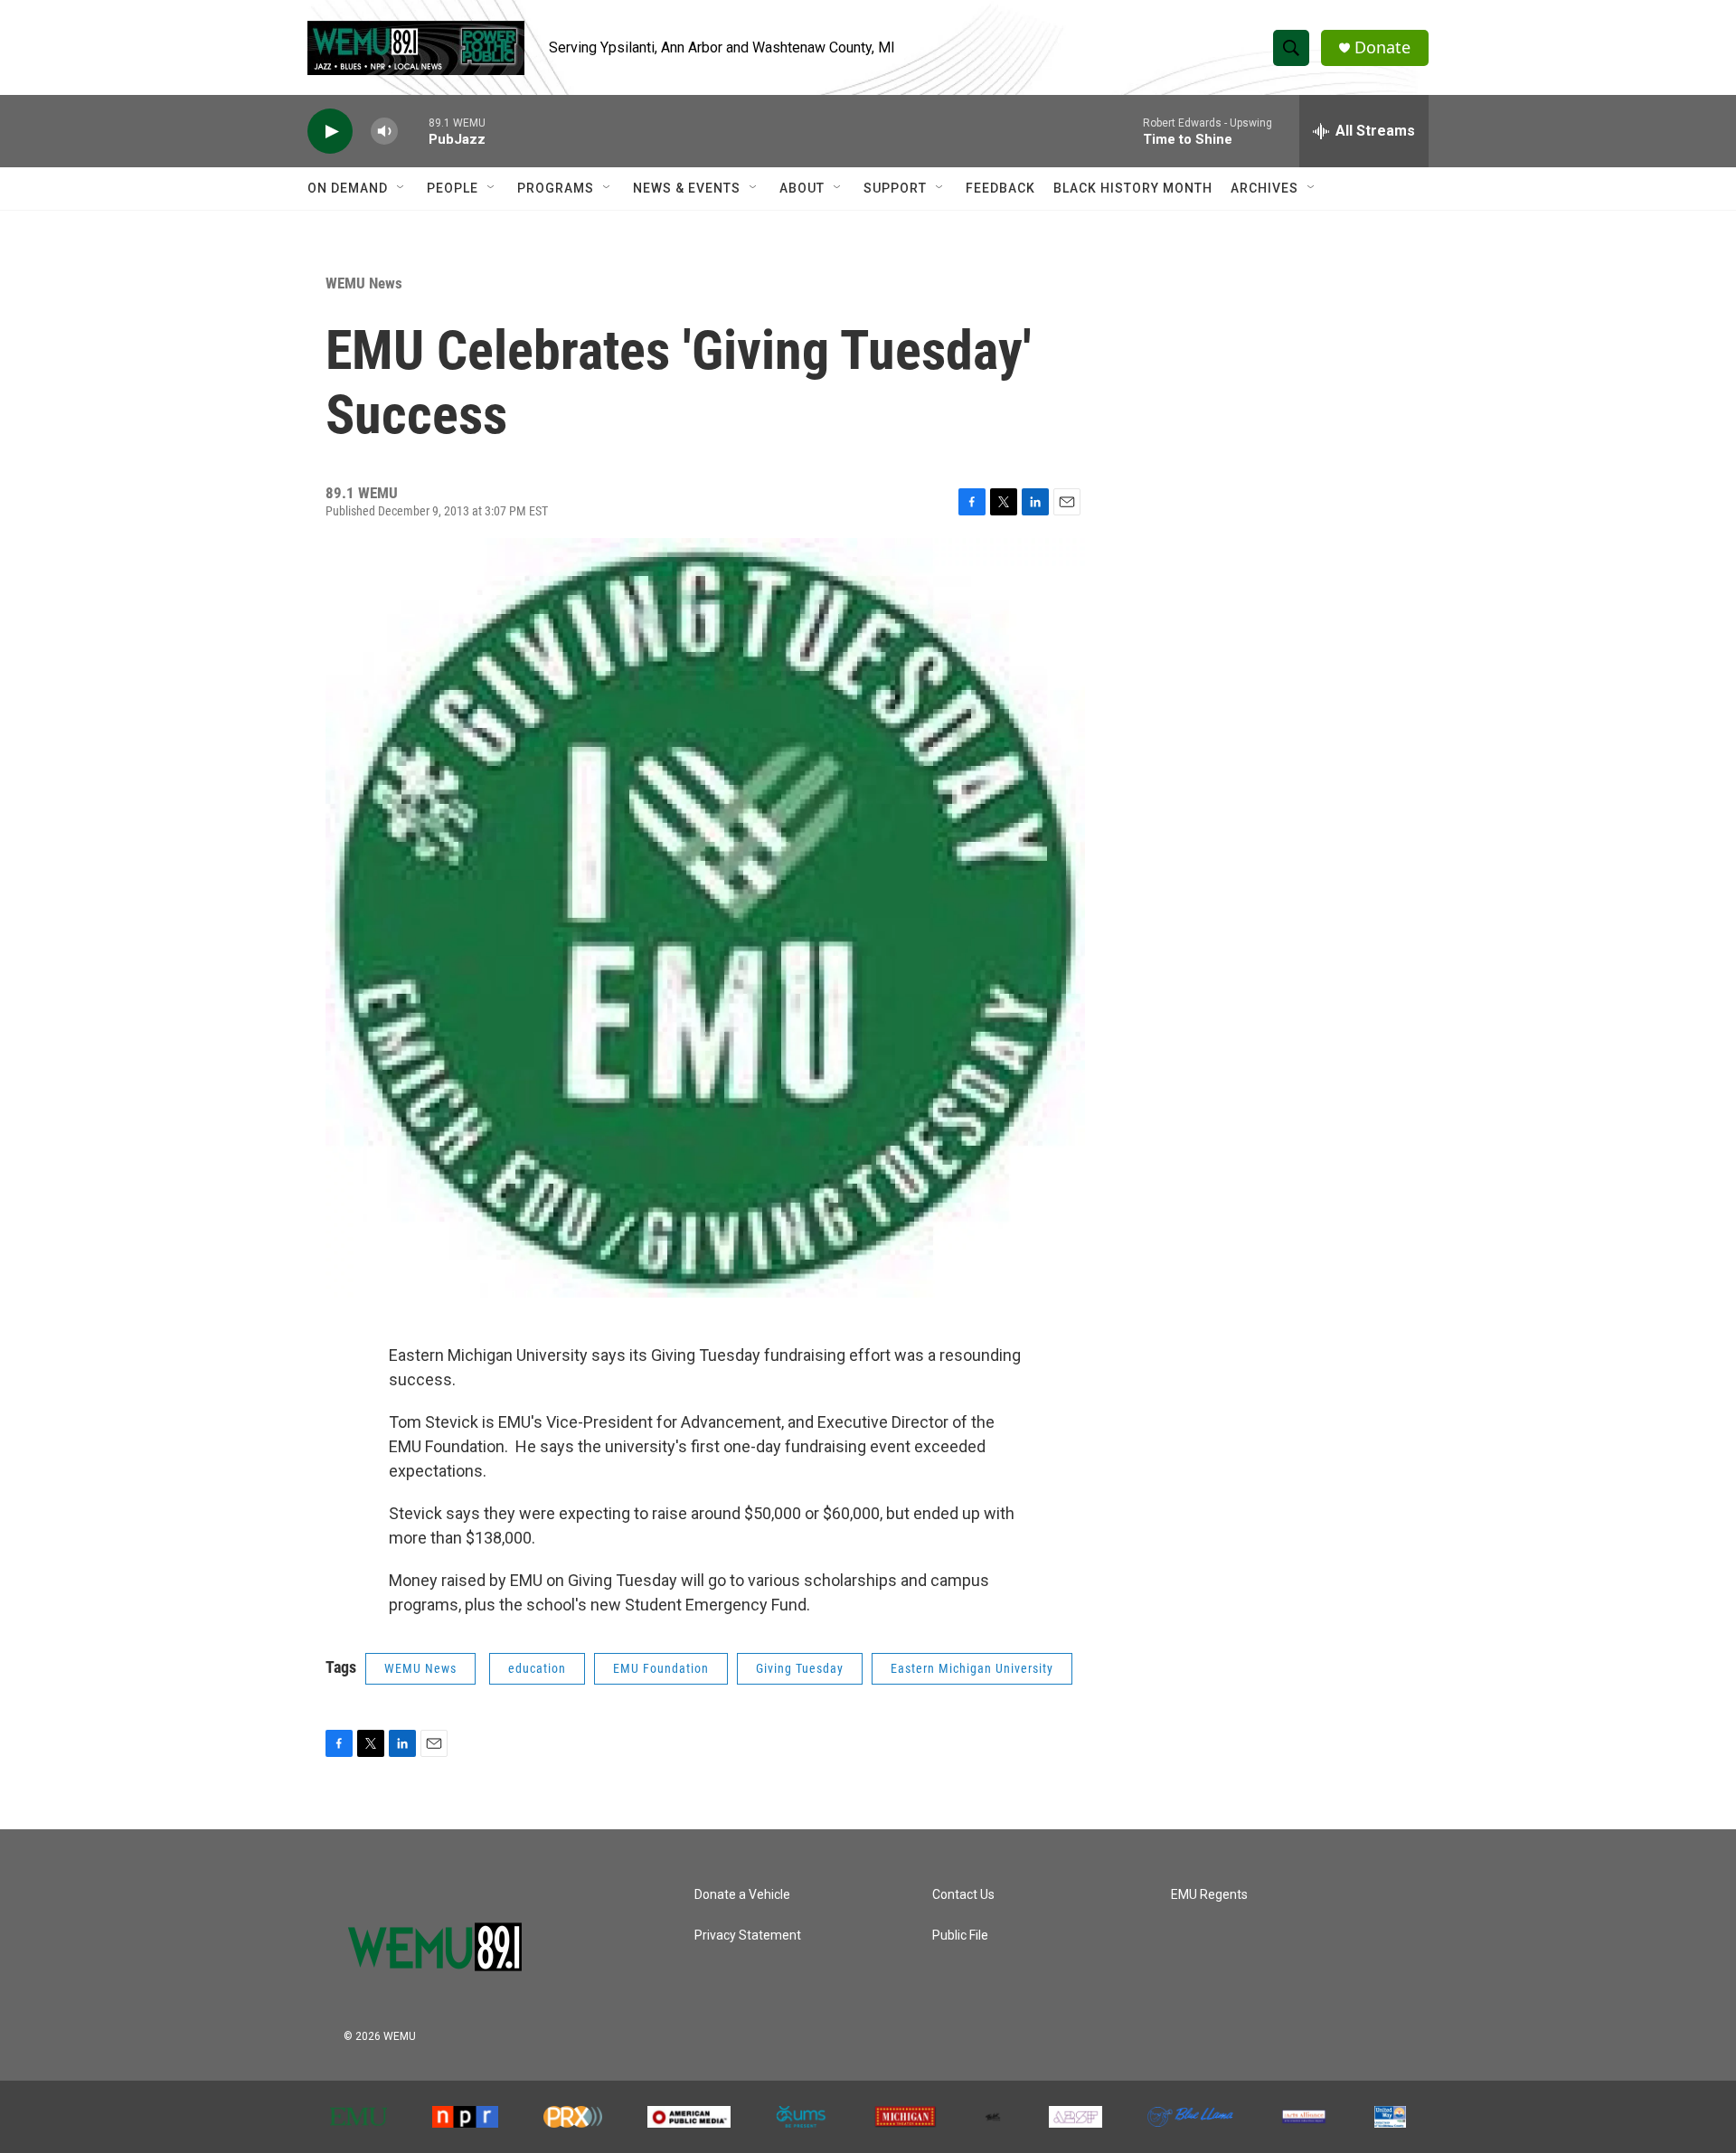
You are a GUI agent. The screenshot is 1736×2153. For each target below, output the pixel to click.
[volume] (384, 132)
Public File (960, 1936)
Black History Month (1133, 188)
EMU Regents (1209, 1895)
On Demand (348, 188)
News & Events (687, 188)
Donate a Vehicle (742, 1895)
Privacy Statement (748, 1936)
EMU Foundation (661, 1668)
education (537, 1668)
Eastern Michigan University (972, 1668)
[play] (330, 132)
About (802, 188)
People (453, 188)
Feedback (1000, 188)
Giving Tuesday (800, 1668)
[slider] (413, 131)
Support (895, 188)
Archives (1264, 188)
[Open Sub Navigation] (401, 188)
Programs (556, 188)
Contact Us (963, 1895)
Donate (1382, 47)
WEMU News (364, 283)
